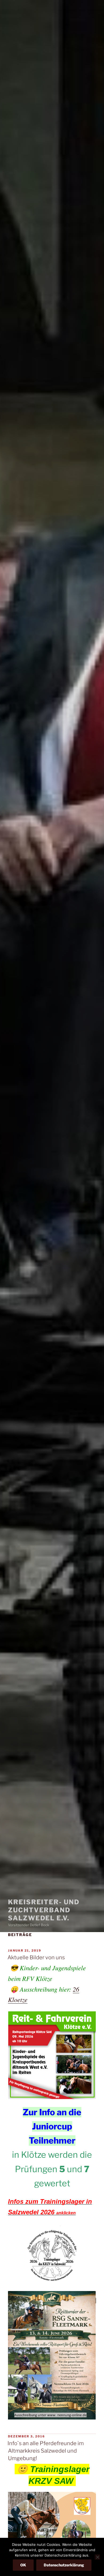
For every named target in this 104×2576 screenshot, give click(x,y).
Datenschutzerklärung (64, 2565)
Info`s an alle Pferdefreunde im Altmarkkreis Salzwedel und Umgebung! (46, 2451)
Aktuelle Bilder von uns (36, 1957)
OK (23, 2565)
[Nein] (97, 2557)
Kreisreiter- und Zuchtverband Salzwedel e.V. (44, 1910)
